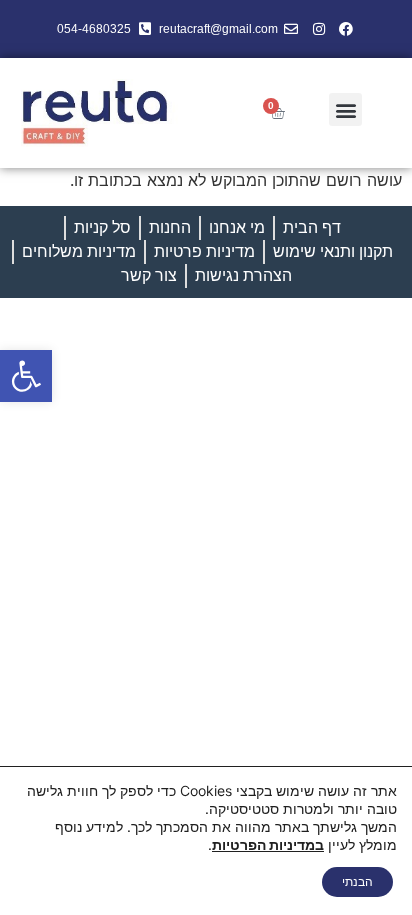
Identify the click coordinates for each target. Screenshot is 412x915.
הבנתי (357, 881)
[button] (26, 376)
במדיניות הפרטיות (268, 844)
